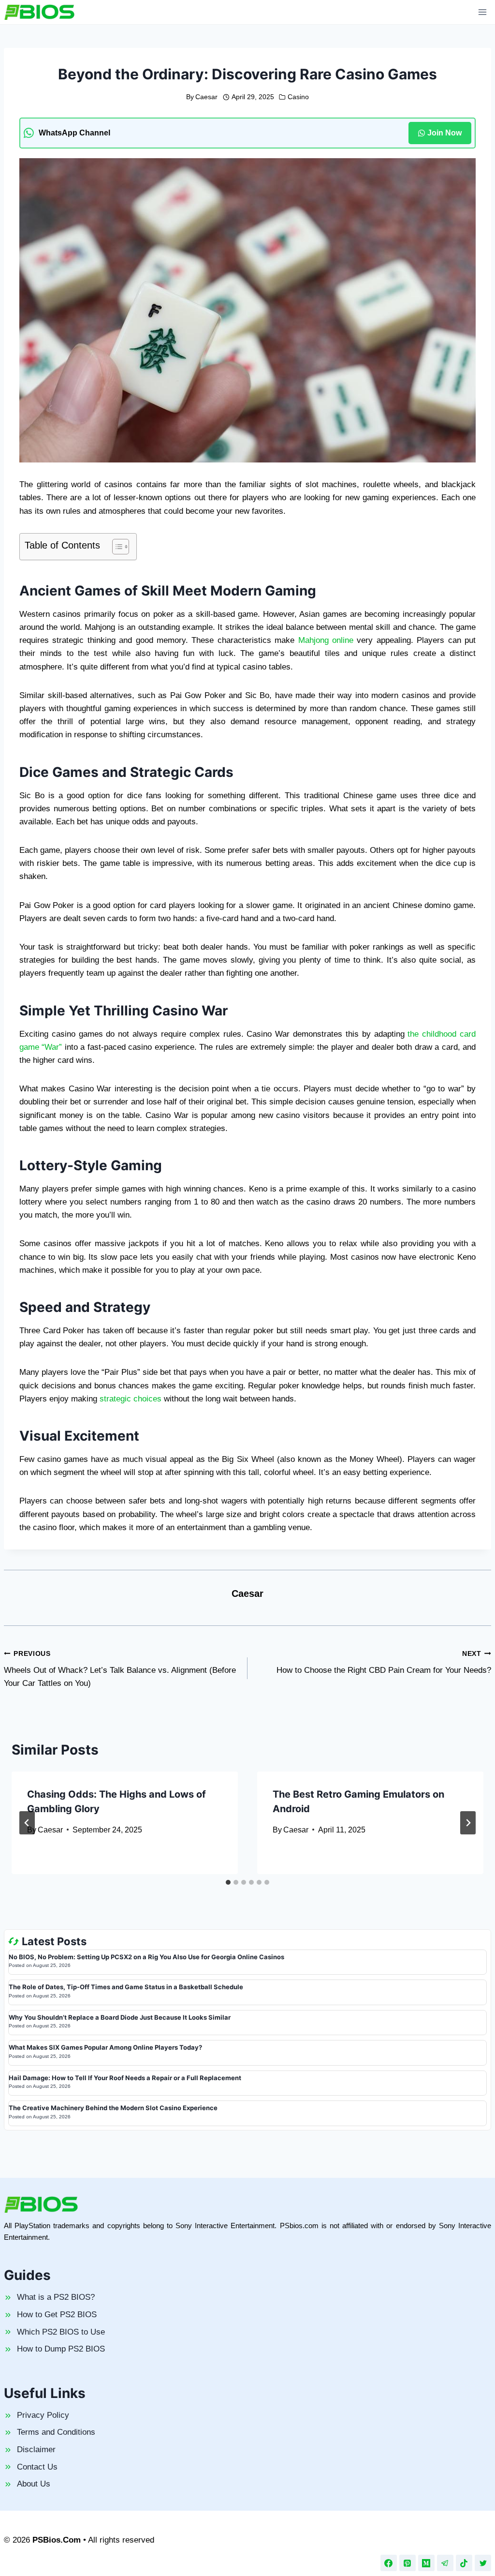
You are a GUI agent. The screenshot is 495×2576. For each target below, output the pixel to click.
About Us (34, 2484)
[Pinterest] (408, 2563)
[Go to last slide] (27, 1823)
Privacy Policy (43, 2415)
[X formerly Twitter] (483, 2563)
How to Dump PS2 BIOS (61, 2349)
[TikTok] (464, 2563)
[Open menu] (482, 12)
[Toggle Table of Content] (116, 547)
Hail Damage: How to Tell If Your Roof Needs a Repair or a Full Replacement (125, 2078)
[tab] (228, 1882)
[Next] (468, 1823)
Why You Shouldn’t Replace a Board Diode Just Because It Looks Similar (120, 2017)
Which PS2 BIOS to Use (61, 2332)
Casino (298, 97)
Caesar (206, 97)
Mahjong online (326, 640)
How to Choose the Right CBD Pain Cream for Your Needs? (384, 1663)
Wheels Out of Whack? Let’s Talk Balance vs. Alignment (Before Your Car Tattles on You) (120, 1669)
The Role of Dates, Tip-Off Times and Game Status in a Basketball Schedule (126, 1987)
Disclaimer (36, 2449)
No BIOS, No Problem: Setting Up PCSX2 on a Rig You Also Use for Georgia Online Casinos (146, 1957)
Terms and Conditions (56, 2432)
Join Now (444, 133)
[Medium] (426, 2563)
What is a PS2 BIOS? (56, 2297)
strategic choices (131, 1399)
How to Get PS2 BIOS (57, 2315)
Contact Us (37, 2467)
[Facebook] (389, 2563)
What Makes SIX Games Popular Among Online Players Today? (105, 2047)
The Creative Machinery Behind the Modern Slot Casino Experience (113, 2108)
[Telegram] (445, 2563)
